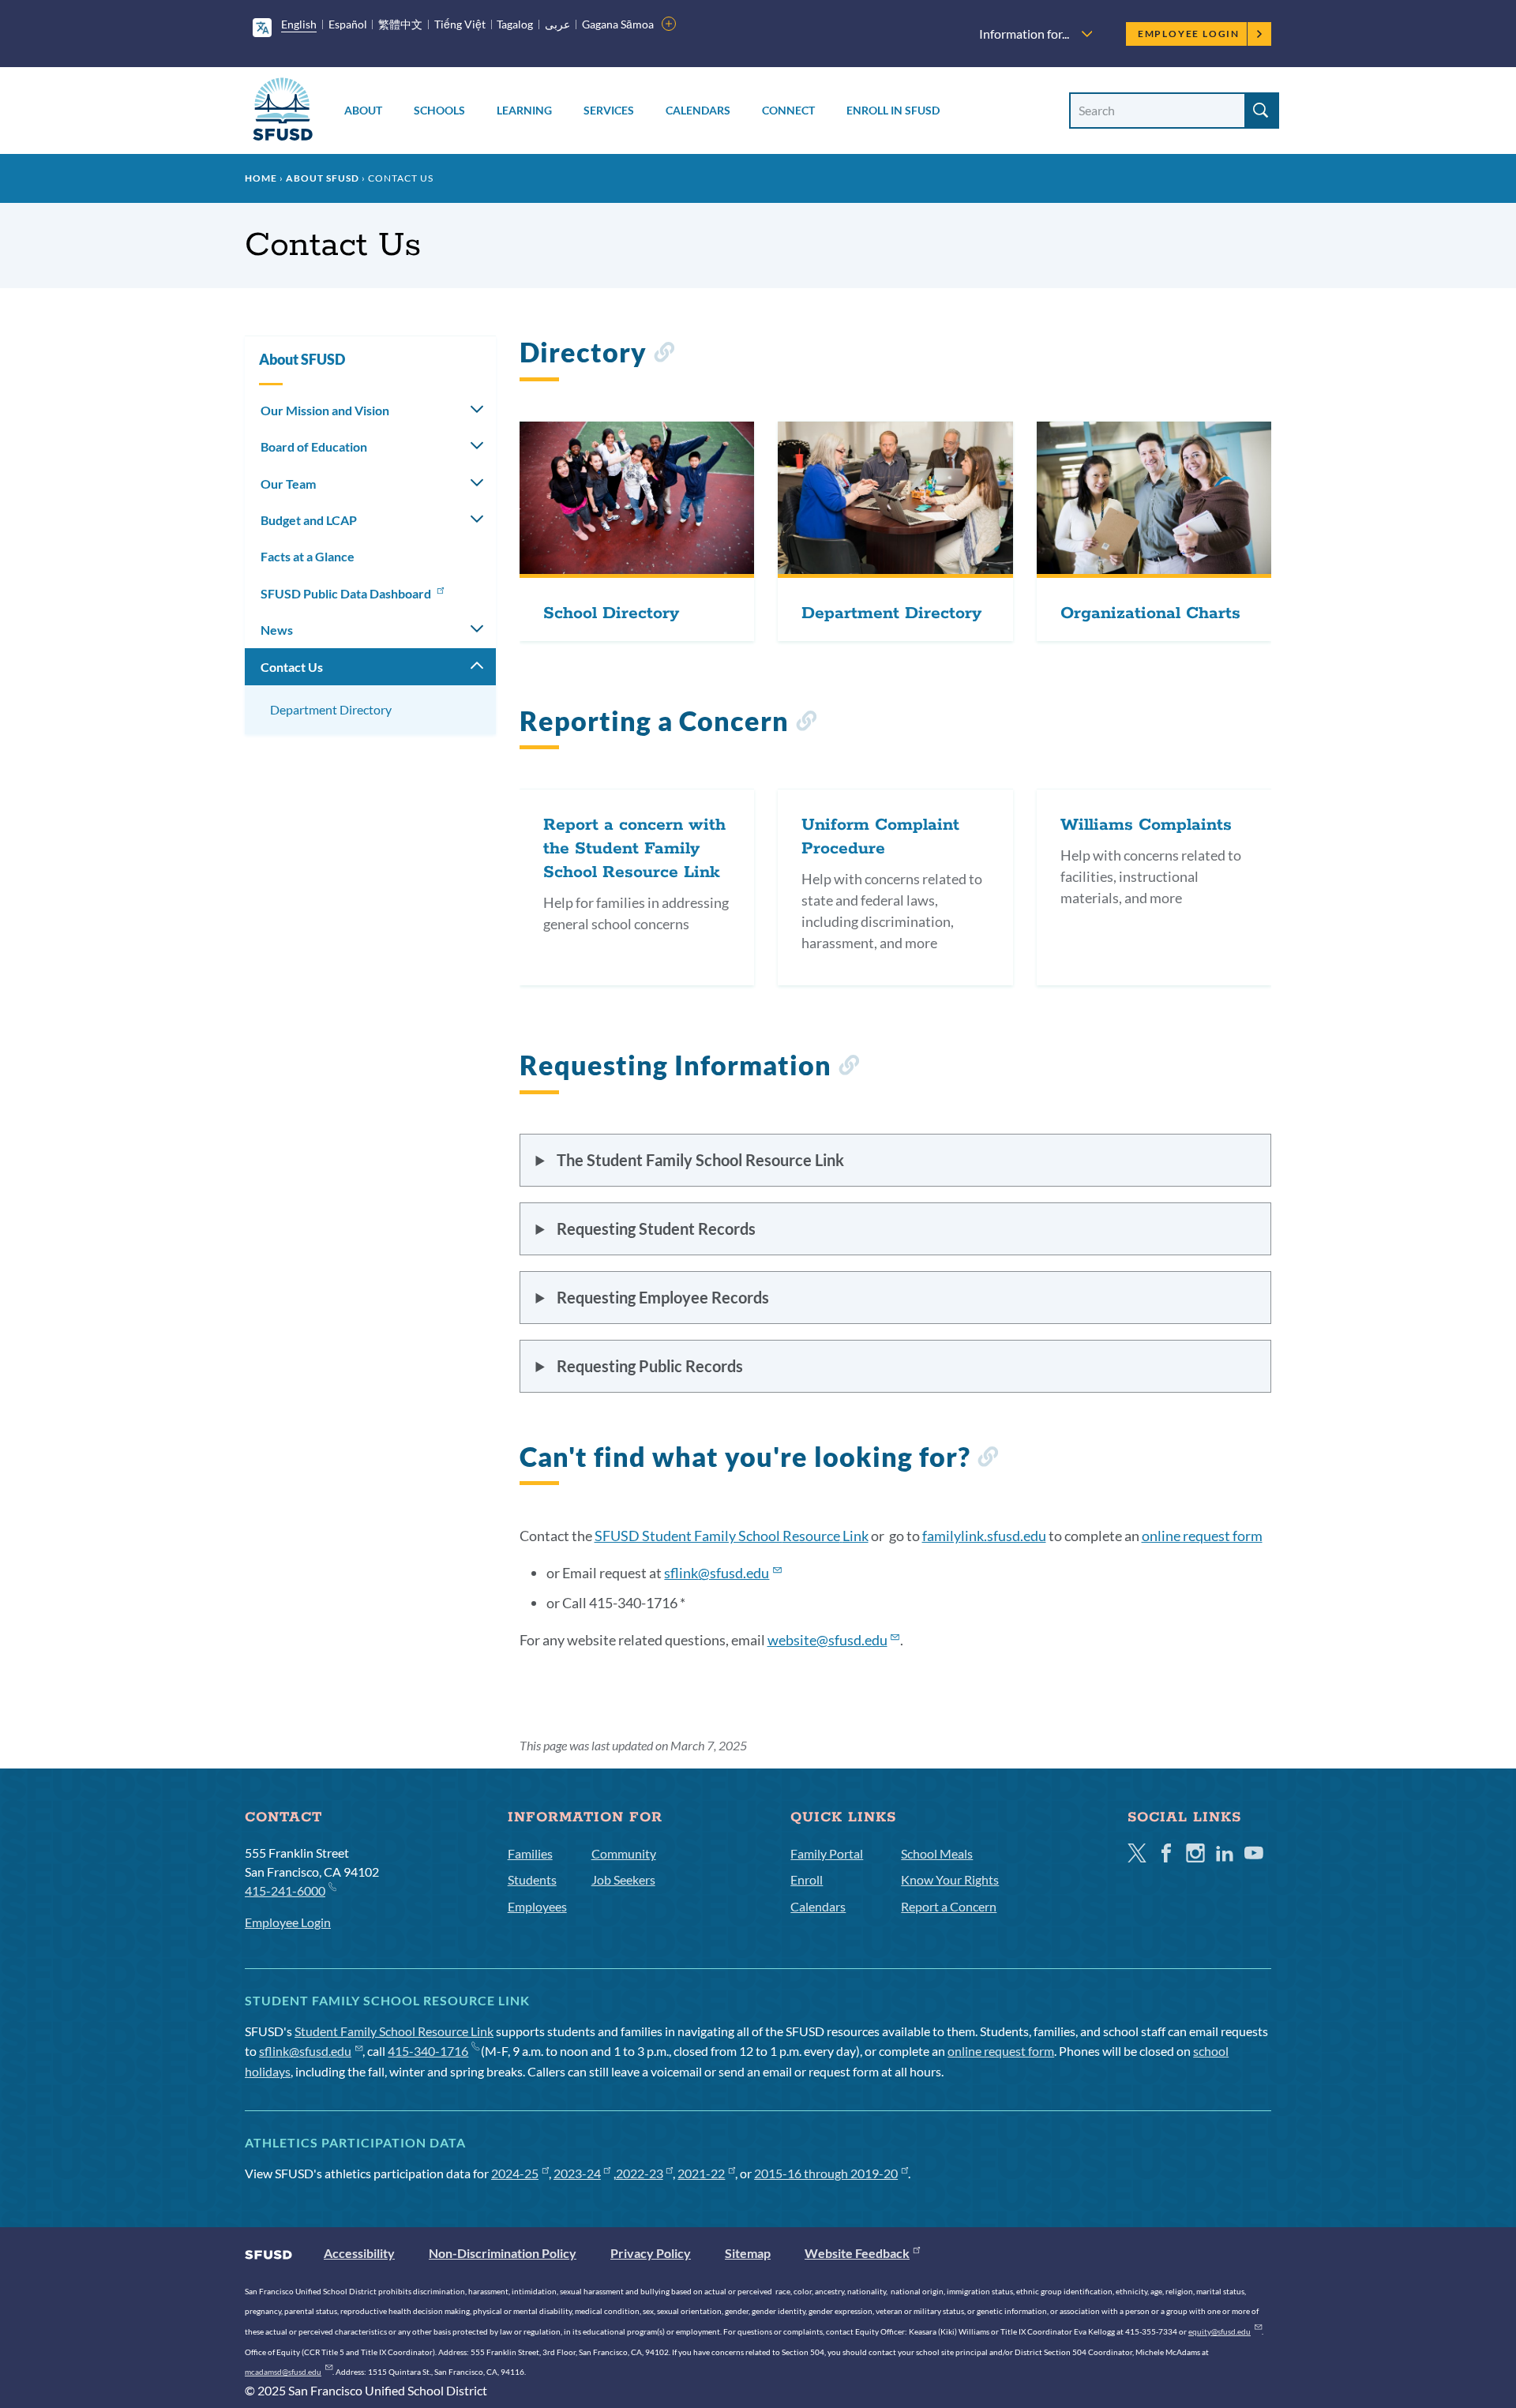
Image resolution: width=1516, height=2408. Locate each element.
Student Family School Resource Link (394, 2031)
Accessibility (359, 2253)
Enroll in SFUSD (893, 110)
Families (530, 1853)
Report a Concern (949, 1906)
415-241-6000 (285, 1890)
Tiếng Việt (460, 24)
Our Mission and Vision (325, 410)
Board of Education (314, 446)
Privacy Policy (651, 2253)
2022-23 (640, 2173)
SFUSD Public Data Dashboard (347, 593)
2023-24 (577, 2173)
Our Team (288, 484)
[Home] (283, 112)
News (277, 630)
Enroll (807, 1879)
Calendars (698, 110)
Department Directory (331, 709)
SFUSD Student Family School (732, 1536)
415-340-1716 (428, 2051)
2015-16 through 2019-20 (826, 2173)
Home (261, 178)
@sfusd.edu (717, 1573)
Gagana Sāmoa (618, 24)
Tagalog (515, 24)
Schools (439, 110)
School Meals (937, 1853)
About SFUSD (323, 178)
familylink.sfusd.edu (984, 1536)
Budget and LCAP (309, 520)
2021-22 (701, 2173)
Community (624, 1853)
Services (609, 110)
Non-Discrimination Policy (503, 2253)
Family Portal (827, 1853)
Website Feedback (857, 2253)
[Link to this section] (664, 355)
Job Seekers (623, 1879)
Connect (788, 110)
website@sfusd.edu (827, 1640)
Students (532, 1879)
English (299, 24)
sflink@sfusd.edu (305, 2051)
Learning (524, 110)
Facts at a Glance (308, 556)
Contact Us (292, 667)
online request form (1202, 1536)
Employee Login (1189, 34)
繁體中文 (400, 24)
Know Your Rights (950, 1879)
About (363, 110)
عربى (557, 24)
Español (348, 24)
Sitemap (748, 2253)
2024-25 (515, 2173)
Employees (537, 1906)
